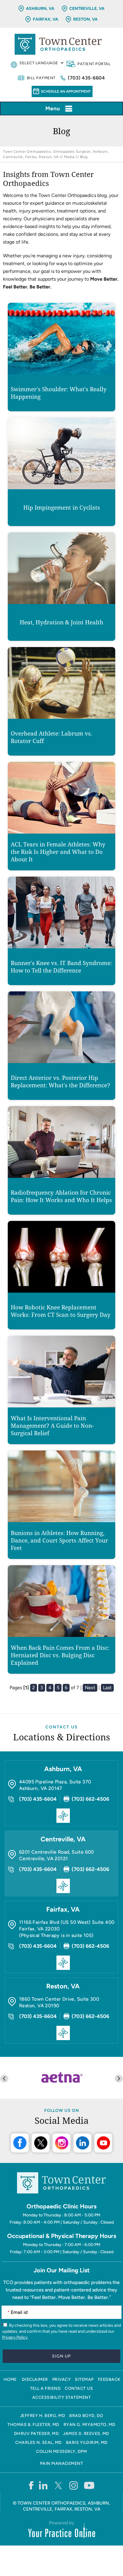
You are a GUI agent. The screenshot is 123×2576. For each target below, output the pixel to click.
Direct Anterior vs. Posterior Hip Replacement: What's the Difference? (60, 1082)
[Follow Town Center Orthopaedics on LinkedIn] (43, 2485)
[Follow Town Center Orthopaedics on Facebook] (31, 2485)
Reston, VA (85, 19)
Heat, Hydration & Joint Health (61, 622)
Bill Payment (41, 78)
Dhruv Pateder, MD (37, 2434)
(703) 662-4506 (90, 1799)
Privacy (62, 2379)
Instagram (61, 2143)
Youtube (103, 2143)
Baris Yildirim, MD (87, 2443)
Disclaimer (35, 2379)
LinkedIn (82, 2143)
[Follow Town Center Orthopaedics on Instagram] (74, 2485)
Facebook (20, 2143)
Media (69, 157)
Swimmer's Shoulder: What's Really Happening (59, 393)
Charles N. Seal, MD (39, 2443)
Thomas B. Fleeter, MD (33, 2425)
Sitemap (84, 2379)
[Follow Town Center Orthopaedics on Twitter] (59, 2485)
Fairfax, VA (46, 19)
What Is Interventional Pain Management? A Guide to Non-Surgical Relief (52, 1426)
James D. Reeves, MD (86, 2434)
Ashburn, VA (40, 9)
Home (10, 2379)
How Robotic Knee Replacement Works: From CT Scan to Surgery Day (61, 1311)
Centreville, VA (87, 9)
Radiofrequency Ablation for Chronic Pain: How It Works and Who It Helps (61, 1196)
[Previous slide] (4, 2079)
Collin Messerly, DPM (61, 2452)
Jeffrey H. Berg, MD (43, 2416)
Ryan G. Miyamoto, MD (90, 2425)
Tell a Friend (46, 2388)
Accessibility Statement (62, 2397)
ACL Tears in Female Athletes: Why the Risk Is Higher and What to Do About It (58, 852)
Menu (53, 108)
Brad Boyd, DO (86, 2416)
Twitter (41, 2143)
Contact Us (62, 1727)
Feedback (109, 2379)
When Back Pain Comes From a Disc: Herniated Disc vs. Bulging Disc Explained (60, 1655)
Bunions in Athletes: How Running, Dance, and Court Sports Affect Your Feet (59, 1541)
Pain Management (62, 2463)
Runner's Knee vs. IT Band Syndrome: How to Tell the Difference (61, 967)
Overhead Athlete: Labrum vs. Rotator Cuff (51, 737)
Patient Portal (94, 64)
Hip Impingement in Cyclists (62, 508)
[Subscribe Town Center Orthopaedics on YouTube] (89, 2485)
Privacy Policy (15, 2337)
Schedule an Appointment (66, 91)
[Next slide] (119, 2079)
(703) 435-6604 (86, 78)
